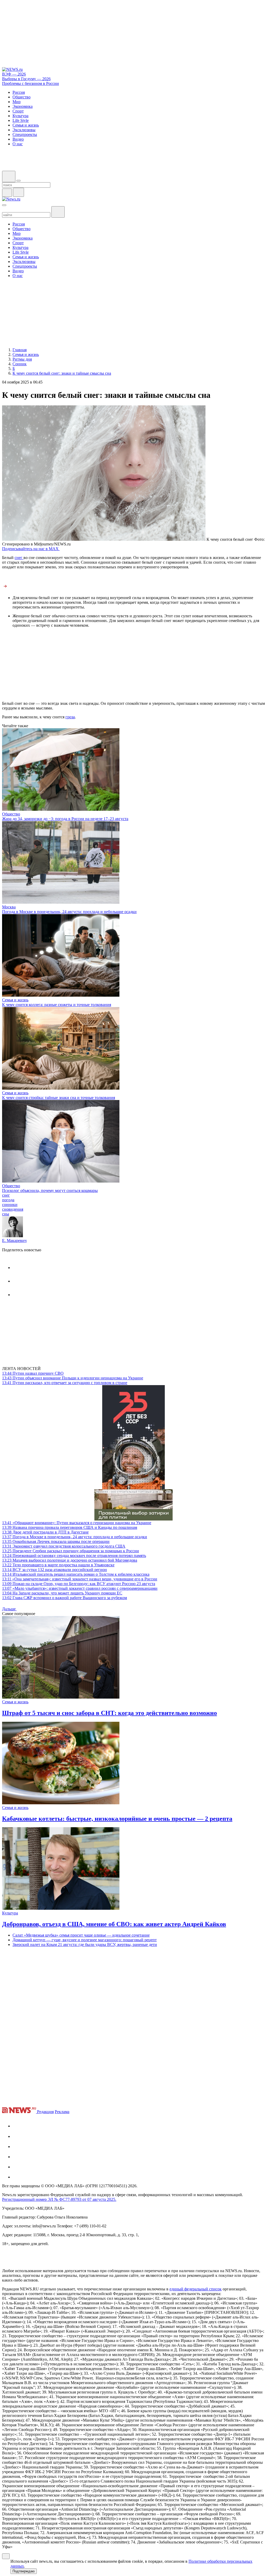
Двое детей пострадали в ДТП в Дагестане (45, 1532)
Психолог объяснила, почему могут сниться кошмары (50, 1190)
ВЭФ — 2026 (14, 74)
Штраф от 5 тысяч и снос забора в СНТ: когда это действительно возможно (110, 1713)
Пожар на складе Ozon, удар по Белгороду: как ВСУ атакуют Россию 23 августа (79, 1584)
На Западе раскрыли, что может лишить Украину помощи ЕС (62, 1593)
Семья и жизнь (15, 1000)
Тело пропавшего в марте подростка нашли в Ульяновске (58, 1565)
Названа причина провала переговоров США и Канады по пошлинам (70, 1527)
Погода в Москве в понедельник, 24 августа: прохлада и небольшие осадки (69, 912)
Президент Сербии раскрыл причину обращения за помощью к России (71, 1551)
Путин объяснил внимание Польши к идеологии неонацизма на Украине (73, 1378)
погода (8, 1200)
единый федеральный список (196, 2289)
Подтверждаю (24, 2571)
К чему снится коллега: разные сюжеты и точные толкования (57, 1005)
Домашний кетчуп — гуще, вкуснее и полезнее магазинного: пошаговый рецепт (85, 1940)
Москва (9, 907)
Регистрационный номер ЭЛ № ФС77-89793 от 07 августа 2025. (59, 2199)
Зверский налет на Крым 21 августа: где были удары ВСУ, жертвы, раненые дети (85, 1944)
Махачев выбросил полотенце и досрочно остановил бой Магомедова (70, 1560)
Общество (11, 814)
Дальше (9, 1609)
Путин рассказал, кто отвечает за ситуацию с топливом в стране (65, 1383)
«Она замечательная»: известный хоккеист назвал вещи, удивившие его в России (80, 1579)
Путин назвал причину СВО (33, 1373)
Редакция (45, 2112)
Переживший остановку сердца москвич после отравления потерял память (74, 1556)
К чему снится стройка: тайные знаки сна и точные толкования (59, 1098)
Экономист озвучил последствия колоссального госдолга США (64, 1546)
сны (6, 1214)
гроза (70, 717)
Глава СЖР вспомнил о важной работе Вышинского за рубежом (65, 1598)
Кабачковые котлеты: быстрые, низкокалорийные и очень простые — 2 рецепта (117, 1819)
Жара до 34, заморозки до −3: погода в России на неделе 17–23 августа (65, 819)
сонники (10, 1205)
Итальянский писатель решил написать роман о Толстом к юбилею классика (76, 1574)
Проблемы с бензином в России (31, 83)
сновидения (13, 1209)
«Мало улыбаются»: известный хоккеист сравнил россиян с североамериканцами (80, 1588)
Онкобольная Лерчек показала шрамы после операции (56, 1541)
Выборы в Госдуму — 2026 (26, 79)
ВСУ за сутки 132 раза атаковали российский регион (54, 1570)
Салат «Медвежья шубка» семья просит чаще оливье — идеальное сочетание (81, 1935)
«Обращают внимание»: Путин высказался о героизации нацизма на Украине (77, 1523)
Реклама (62, 2112)
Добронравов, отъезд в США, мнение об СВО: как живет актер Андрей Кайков (114, 1924)
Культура (10, 1913)
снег (19, 558)
